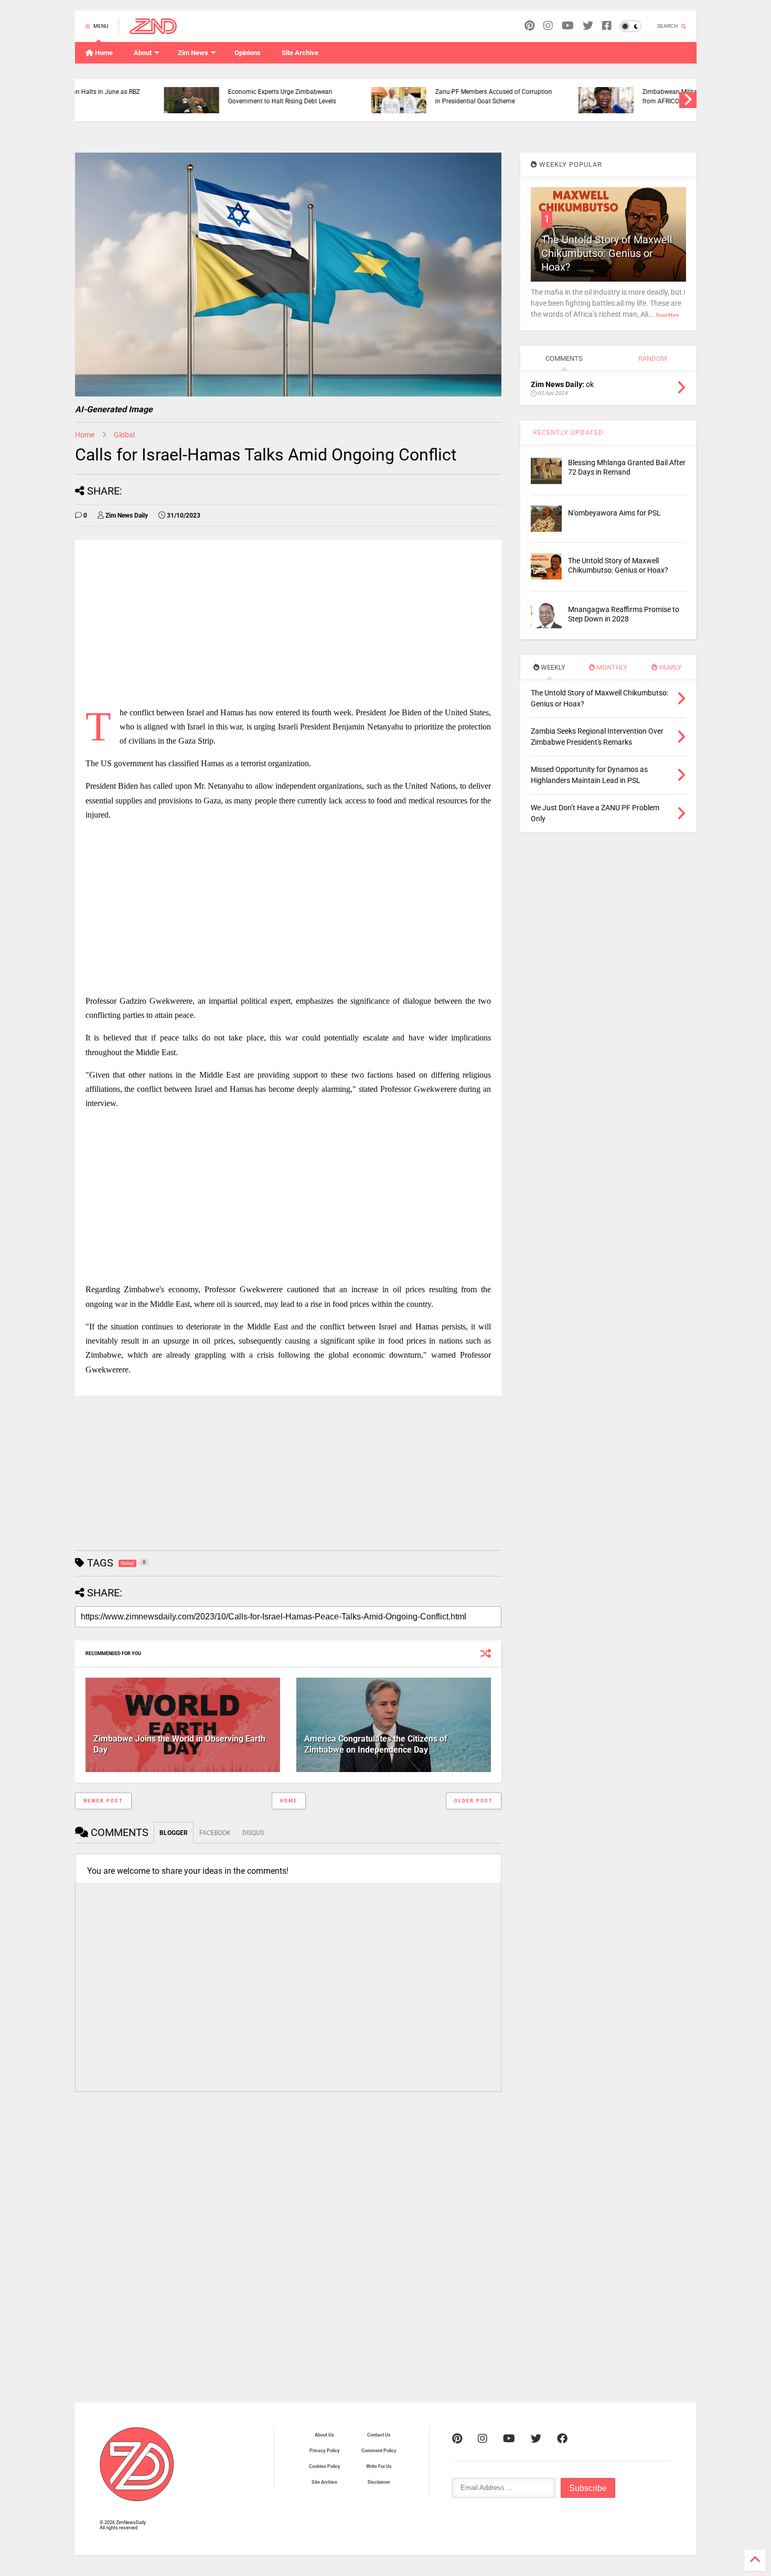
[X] (588, 26)
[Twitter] (536, 2439)
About (143, 53)
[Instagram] (548, 26)
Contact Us (379, 2435)
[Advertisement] (288, 624)
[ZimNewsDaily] (153, 29)
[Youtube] (568, 26)
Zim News (193, 53)
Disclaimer (379, 2482)
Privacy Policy (325, 2451)
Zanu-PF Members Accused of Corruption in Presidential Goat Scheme (413, 96)
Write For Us (379, 2466)
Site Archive (300, 53)
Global (124, 435)
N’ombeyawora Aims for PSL (614, 513)
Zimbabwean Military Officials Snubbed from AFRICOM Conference (617, 96)
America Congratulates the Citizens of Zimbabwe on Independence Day (376, 1744)
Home (103, 53)
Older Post (474, 1801)
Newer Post (103, 1801)
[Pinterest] (529, 26)
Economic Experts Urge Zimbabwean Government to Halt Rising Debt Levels (201, 96)
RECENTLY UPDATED (567, 432)
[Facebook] (607, 26)
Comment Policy (379, 2451)
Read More (668, 315)
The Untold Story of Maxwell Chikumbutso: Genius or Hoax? (607, 253)
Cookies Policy (325, 2466)
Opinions (248, 53)
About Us (324, 2435)
